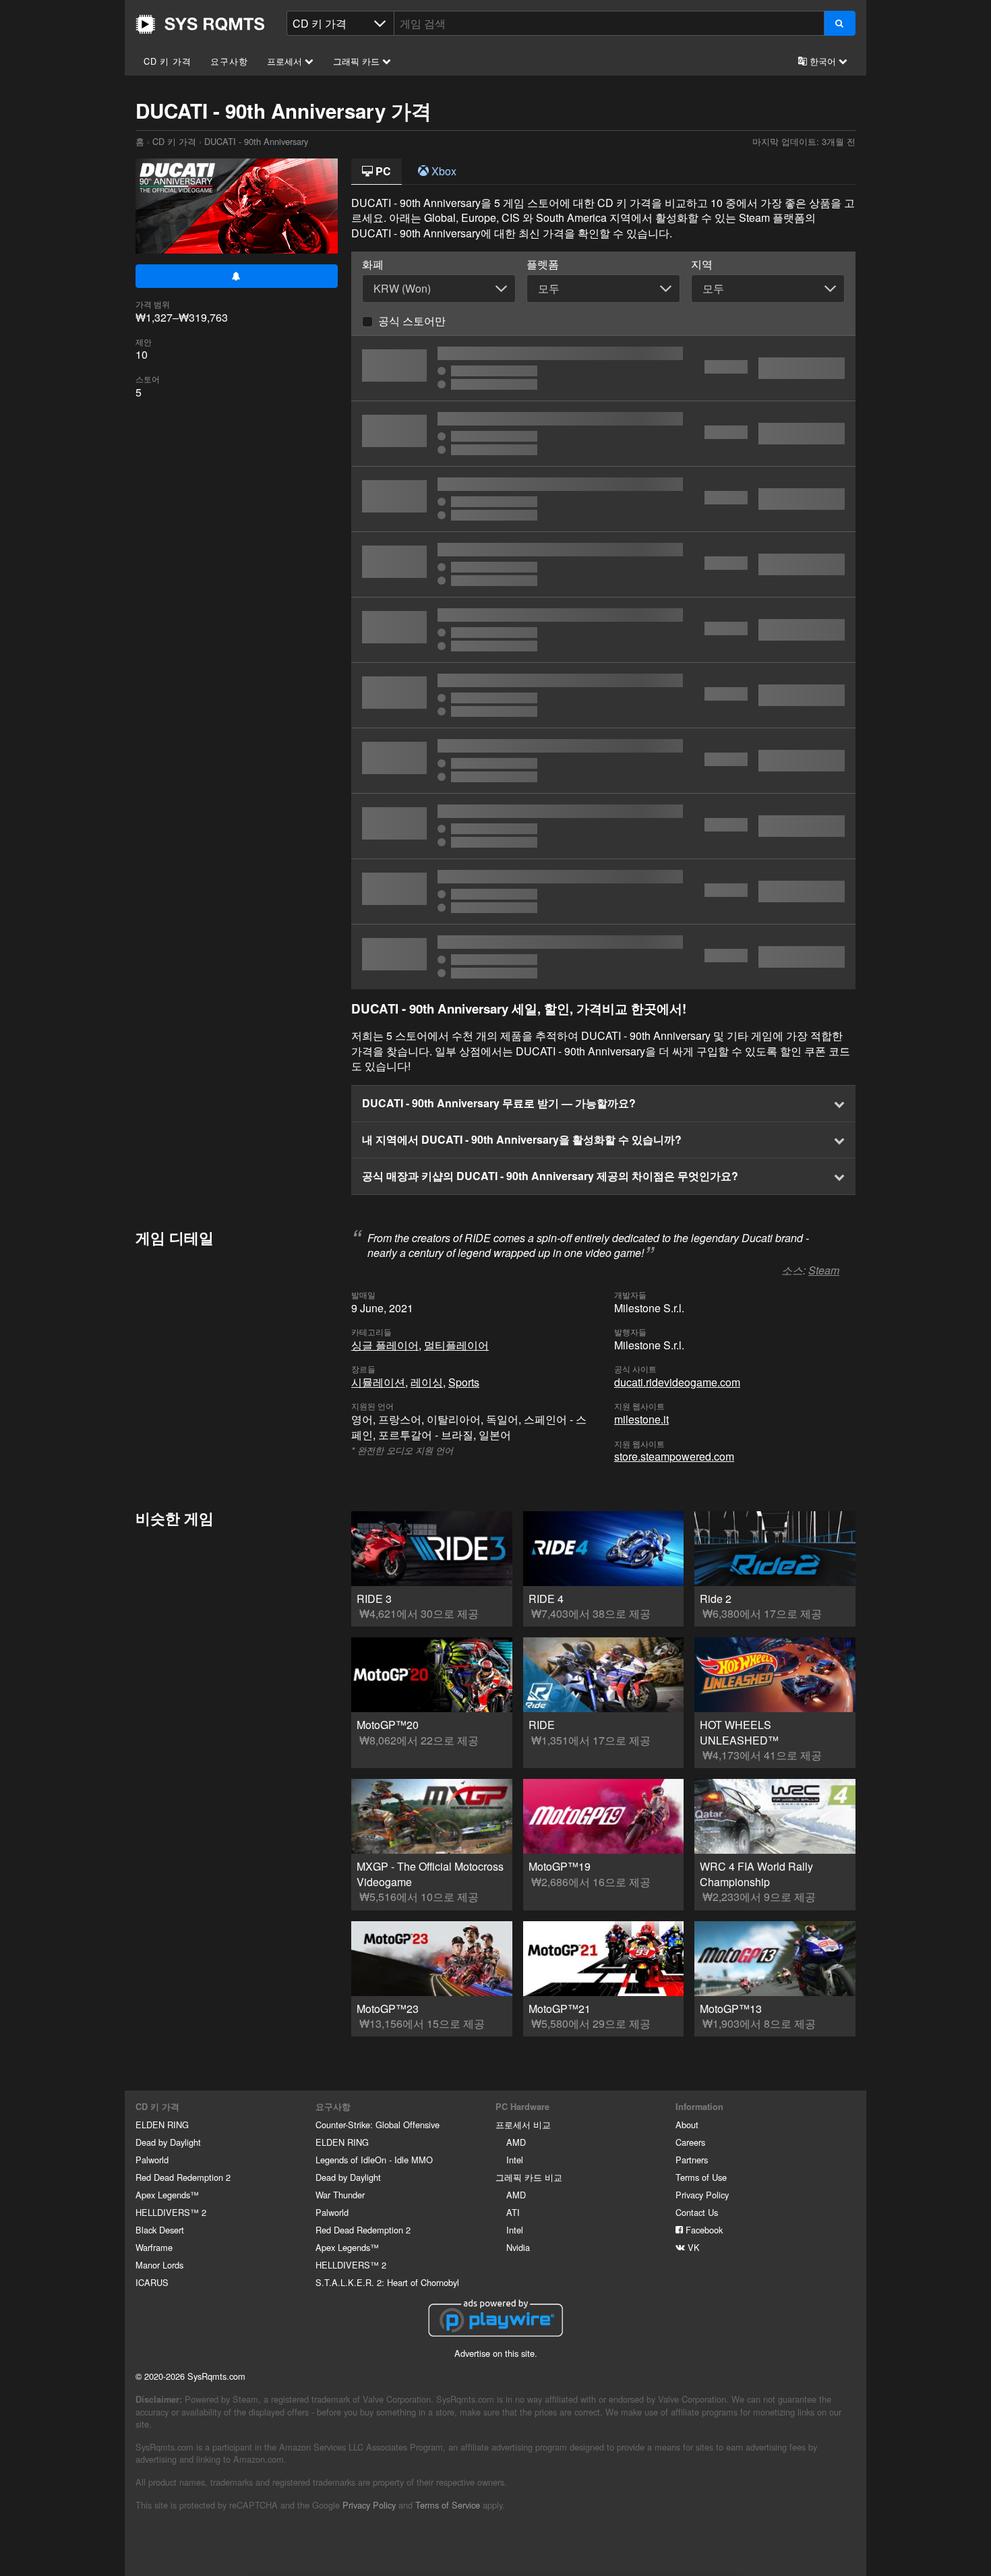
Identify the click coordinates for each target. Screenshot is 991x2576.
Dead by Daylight (168, 2142)
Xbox (443, 171)
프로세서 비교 (523, 2125)
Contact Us (697, 2212)
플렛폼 (543, 264)
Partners (692, 2160)
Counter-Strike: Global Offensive (378, 2125)
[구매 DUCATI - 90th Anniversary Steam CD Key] (603, 564)
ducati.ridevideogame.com (677, 1382)
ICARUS (152, 2282)
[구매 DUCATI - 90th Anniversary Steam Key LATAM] (603, 891)
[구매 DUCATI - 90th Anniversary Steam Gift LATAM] (603, 761)
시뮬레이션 (378, 1382)
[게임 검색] (840, 23)
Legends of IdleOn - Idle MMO (374, 2160)
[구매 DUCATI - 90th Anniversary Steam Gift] (603, 957)
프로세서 (286, 61)
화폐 (373, 264)
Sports (464, 1382)
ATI (513, 2212)
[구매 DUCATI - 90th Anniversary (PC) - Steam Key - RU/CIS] (603, 695)
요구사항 (229, 61)
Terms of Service (448, 2505)
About (687, 2125)
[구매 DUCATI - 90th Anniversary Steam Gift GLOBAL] (603, 826)
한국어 (823, 61)
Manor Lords (159, 2265)
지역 (702, 264)
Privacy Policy (702, 2195)
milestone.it (641, 1419)
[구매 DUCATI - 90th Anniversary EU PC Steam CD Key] (603, 630)
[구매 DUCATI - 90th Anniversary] (603, 368)
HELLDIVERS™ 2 (171, 2212)
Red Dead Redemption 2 (183, 2177)
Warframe (154, 2247)
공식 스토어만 (412, 321)
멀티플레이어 (456, 1345)
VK (692, 2247)
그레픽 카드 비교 (529, 2177)
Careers (690, 2142)
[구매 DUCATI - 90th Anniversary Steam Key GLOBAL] (603, 434)
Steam (824, 1270)
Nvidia (518, 2247)
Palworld (152, 2160)
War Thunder (340, 2195)
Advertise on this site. (496, 2353)
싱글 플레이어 (385, 1345)
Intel (515, 2160)
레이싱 (427, 1382)
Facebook (703, 2230)
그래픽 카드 (358, 61)
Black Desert (160, 2230)
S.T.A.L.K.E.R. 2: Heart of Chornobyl (387, 2282)
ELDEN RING (162, 2125)
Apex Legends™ (167, 2195)
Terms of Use (701, 2177)
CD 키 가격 (168, 61)
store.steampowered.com (674, 1456)
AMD (516, 2142)
